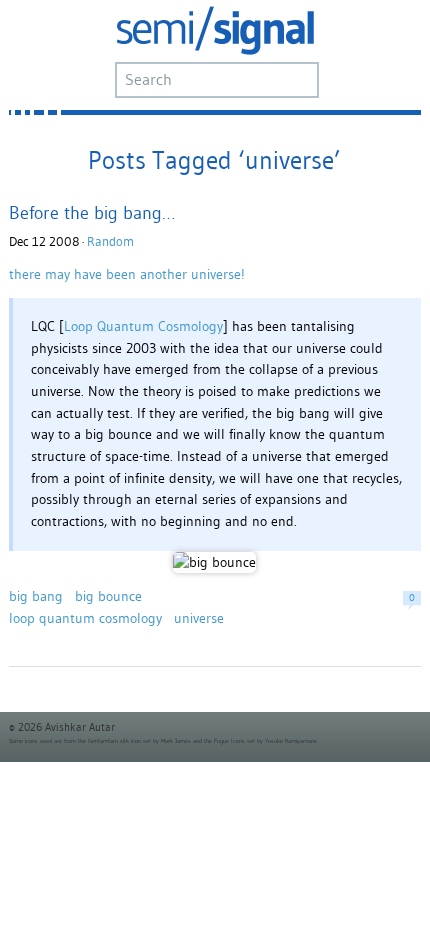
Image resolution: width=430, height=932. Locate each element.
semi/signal (215, 30)
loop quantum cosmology (85, 618)
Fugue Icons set (234, 741)
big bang (36, 596)
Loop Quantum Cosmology (143, 326)
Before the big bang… (92, 212)
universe (199, 618)
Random (110, 241)
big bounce (108, 596)
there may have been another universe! (127, 274)
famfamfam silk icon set (119, 741)
